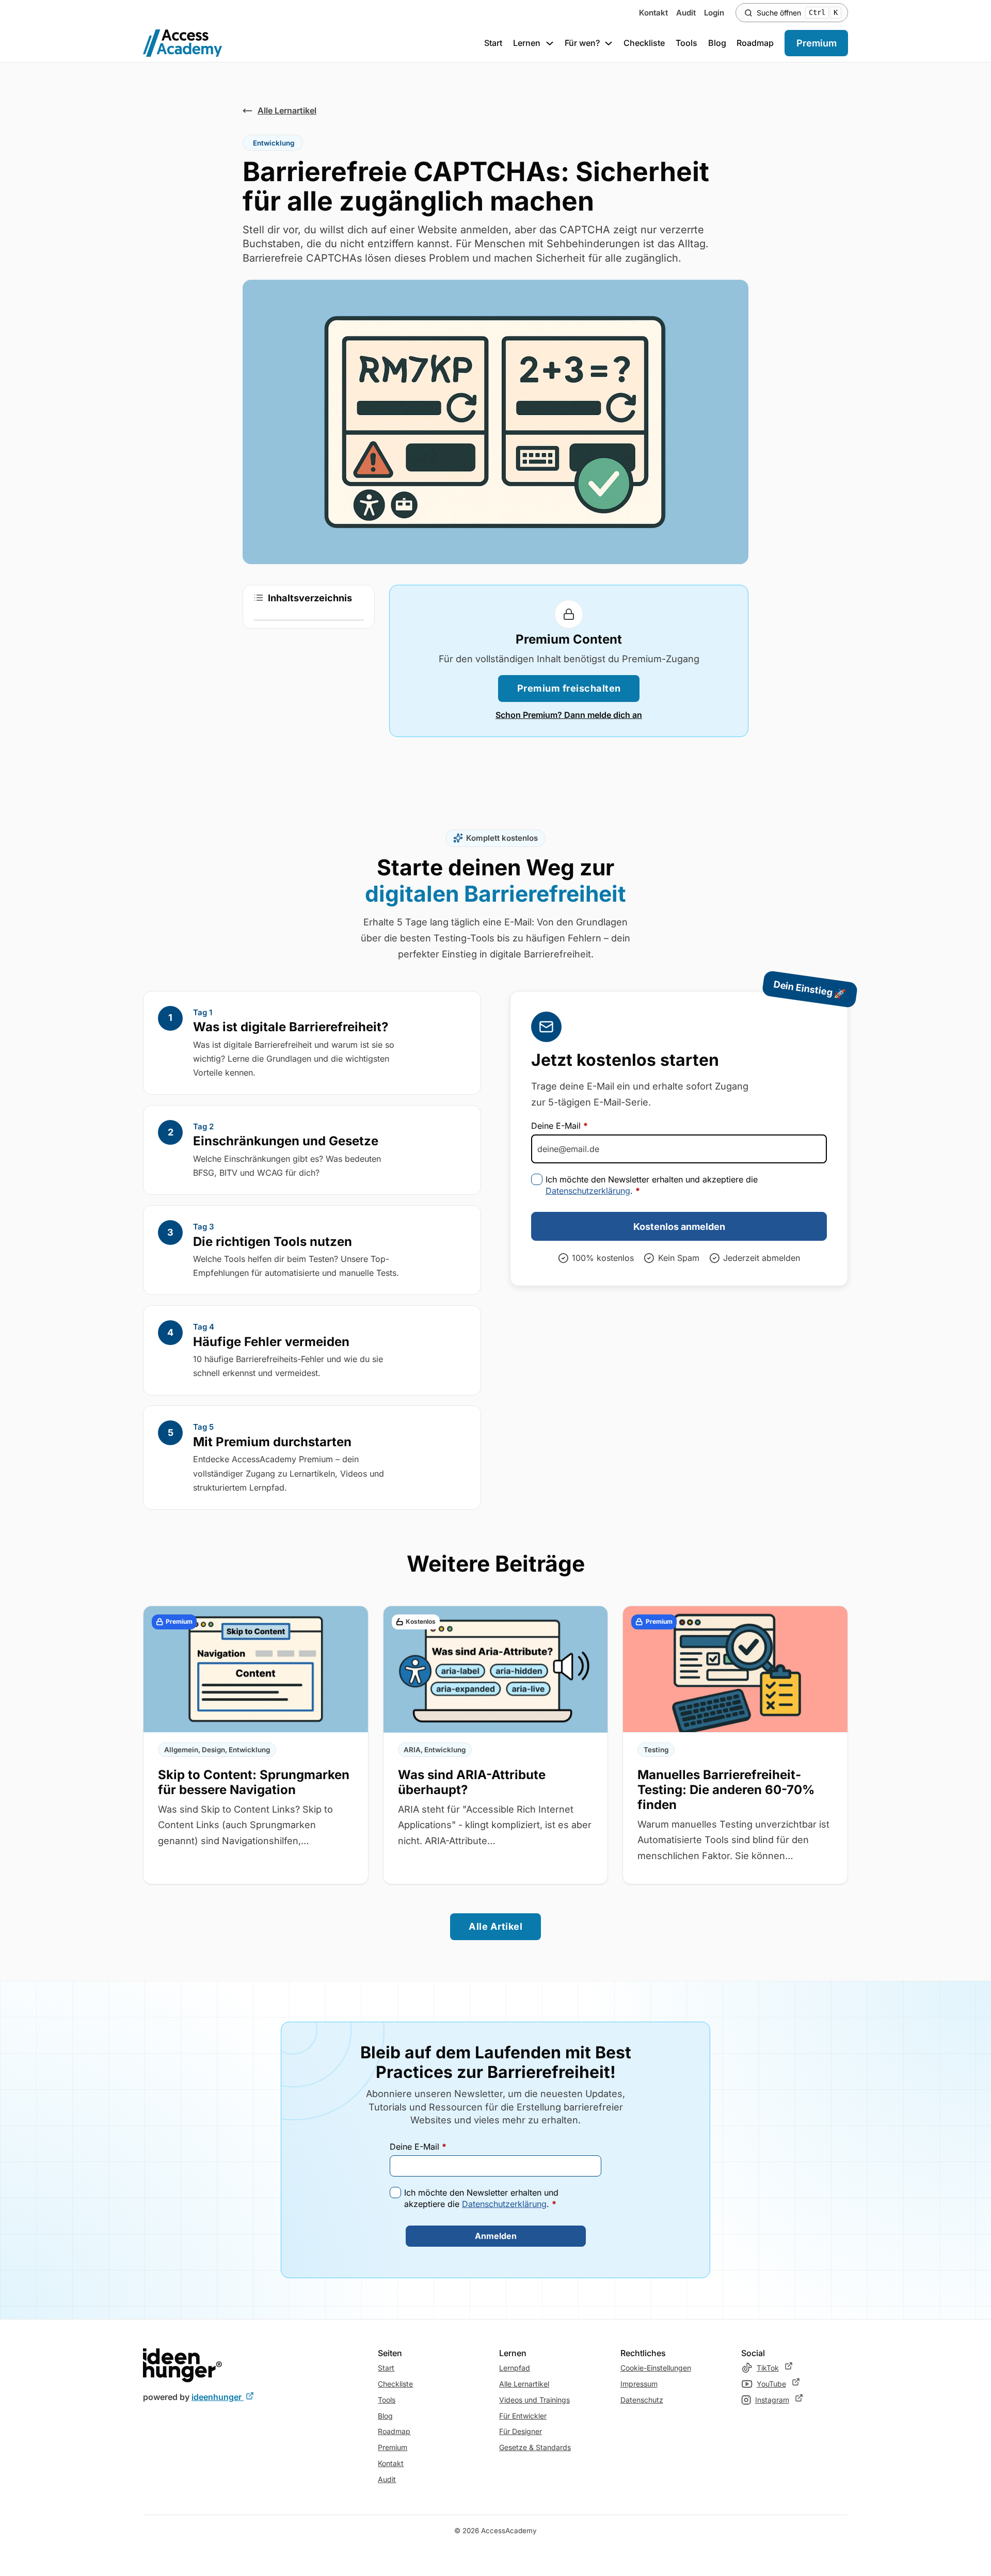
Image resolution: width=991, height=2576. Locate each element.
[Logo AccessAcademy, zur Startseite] (183, 43)
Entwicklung (274, 143)
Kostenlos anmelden (679, 1227)
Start (493, 43)
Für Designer (521, 2431)
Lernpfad (515, 2368)
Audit (686, 13)
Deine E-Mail (560, 1126)
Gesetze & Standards (535, 2447)
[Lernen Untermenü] (550, 43)
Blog (717, 43)
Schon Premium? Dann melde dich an (569, 715)
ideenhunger (223, 2397)
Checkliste (644, 43)
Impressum (639, 2384)
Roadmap (755, 43)
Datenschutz (642, 2400)
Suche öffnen (797, 13)
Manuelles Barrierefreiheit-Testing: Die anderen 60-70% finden (726, 1790)
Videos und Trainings (534, 2400)
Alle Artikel (495, 1926)
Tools (686, 43)
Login (714, 13)
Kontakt (653, 13)
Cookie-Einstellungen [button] (656, 2368)
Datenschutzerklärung (588, 1191)
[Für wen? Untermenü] (609, 43)
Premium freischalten (569, 688)
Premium (817, 43)
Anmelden (496, 2236)
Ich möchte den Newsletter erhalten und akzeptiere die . (652, 1185)
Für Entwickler (523, 2416)
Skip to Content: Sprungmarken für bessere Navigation (254, 1782)
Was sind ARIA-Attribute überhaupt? (472, 1782)
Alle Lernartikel (524, 2384)
